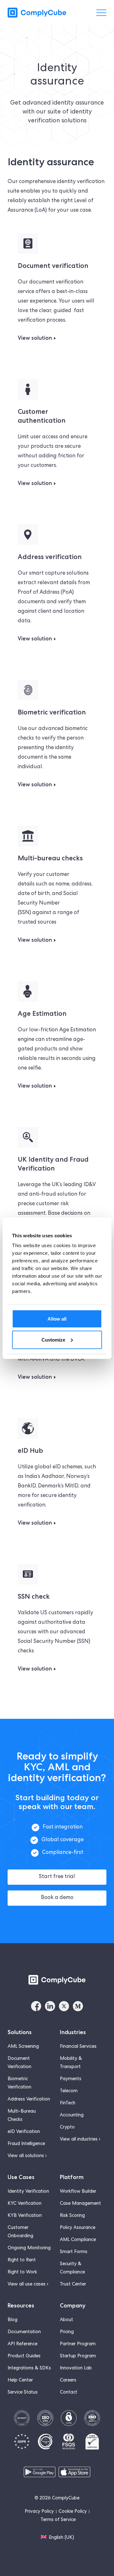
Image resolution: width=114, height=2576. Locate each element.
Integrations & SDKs (29, 2368)
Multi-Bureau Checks (22, 2116)
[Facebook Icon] (36, 2006)
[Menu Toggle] (101, 13)
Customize (53, 1339)
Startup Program (78, 2356)
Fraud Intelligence (26, 2144)
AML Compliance (78, 2240)
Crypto (67, 2128)
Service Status (23, 2393)
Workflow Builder (78, 2192)
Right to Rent (22, 2260)
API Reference (22, 2344)
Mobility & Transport (71, 2063)
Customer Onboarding (20, 2232)
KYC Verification (25, 2204)
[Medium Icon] (78, 2006)
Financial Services (78, 2047)
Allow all (57, 1319)
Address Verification (29, 2100)
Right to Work (22, 2272)
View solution (35, 338)
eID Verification (24, 2132)
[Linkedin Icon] (50, 2006)
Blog (13, 2320)
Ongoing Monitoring (29, 2248)
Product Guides (24, 2356)
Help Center (20, 2381)
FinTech (68, 2103)
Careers (68, 2381)
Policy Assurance (78, 2228)
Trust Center (73, 2285)
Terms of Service (58, 2520)
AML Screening (23, 2047)
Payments (71, 2079)
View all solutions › (27, 2156)
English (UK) (61, 2538)
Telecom (69, 2091)
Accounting (72, 2115)
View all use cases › (28, 2285)
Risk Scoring (72, 2216)
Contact (69, 2393)
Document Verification (19, 2063)
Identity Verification (28, 2192)
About (66, 2320)
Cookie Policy (73, 2512)
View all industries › (80, 2140)
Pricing (67, 2332)
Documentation (24, 2332)
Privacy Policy (39, 2512)
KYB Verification (25, 2216)
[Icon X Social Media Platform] (64, 2006)
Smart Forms (74, 2252)
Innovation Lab (76, 2368)
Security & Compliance (72, 2268)
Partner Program (78, 2344)
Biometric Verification (19, 2083)
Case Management (80, 2204)
